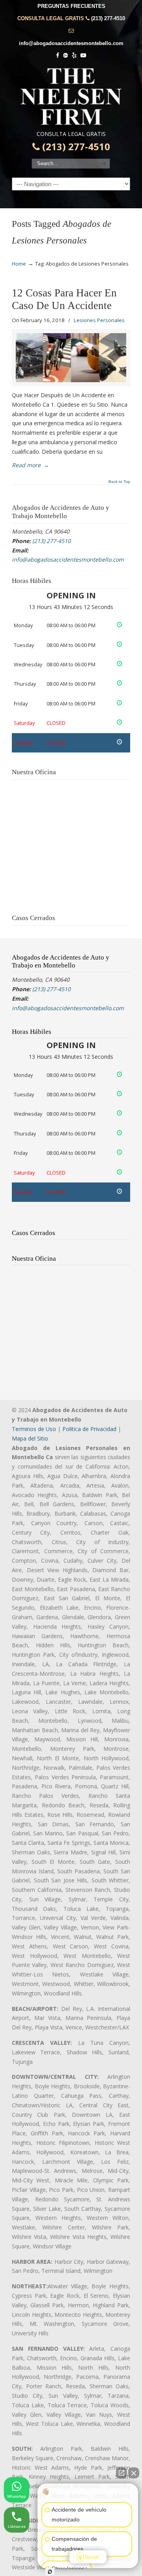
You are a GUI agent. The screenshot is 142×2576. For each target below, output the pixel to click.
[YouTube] (83, 56)
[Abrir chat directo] (121, 2473)
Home (19, 264)
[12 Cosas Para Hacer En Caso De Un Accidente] (71, 358)
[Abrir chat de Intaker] (50, 2572)
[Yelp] (74, 56)
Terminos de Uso (34, 1429)
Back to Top (119, 482)
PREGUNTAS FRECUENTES (71, 6)
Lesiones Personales (99, 320)
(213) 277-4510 (108, 18)
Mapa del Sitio (30, 1438)
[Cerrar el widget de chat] (134, 2473)
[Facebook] (58, 56)
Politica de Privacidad (89, 1429)
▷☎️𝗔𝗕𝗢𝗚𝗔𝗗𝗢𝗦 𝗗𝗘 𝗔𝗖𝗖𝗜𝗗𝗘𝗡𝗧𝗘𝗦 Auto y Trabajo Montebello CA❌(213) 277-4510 (71, 96)
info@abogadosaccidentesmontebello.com (71, 43)
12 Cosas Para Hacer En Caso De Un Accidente (64, 299)
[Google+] (65, 56)
